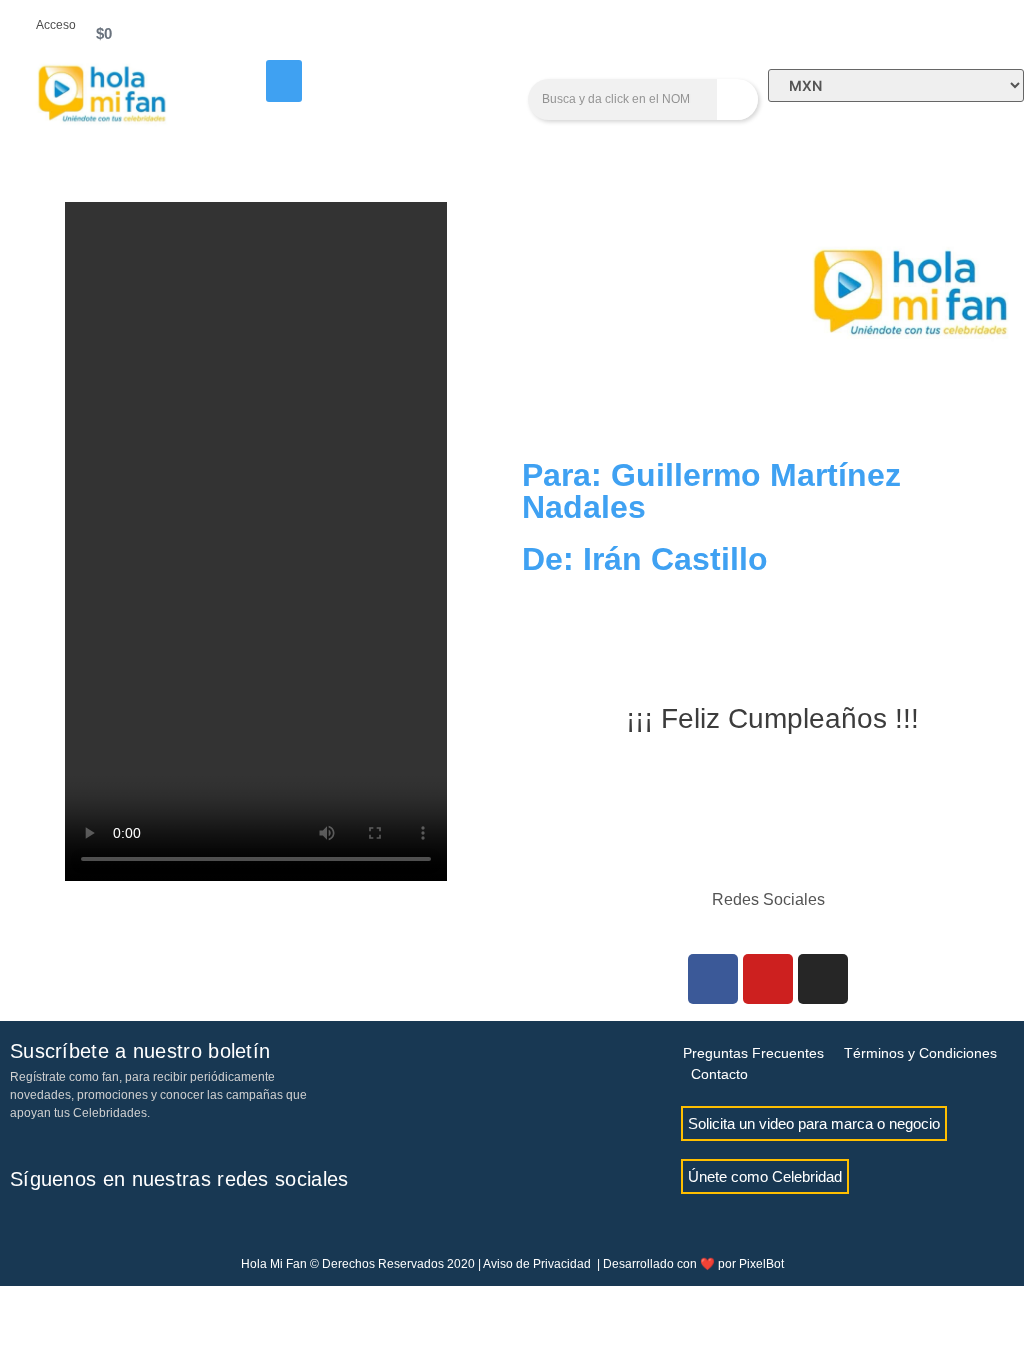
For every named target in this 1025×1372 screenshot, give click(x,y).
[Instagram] (823, 979)
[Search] (737, 99)
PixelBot (761, 1264)
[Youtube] (768, 979)
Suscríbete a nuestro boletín (140, 1051)
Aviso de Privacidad (537, 1264)
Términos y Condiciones (920, 1053)
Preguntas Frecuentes (753, 1053)
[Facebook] (713, 979)
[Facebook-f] (25, 1224)
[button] (284, 81)
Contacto (719, 1074)
